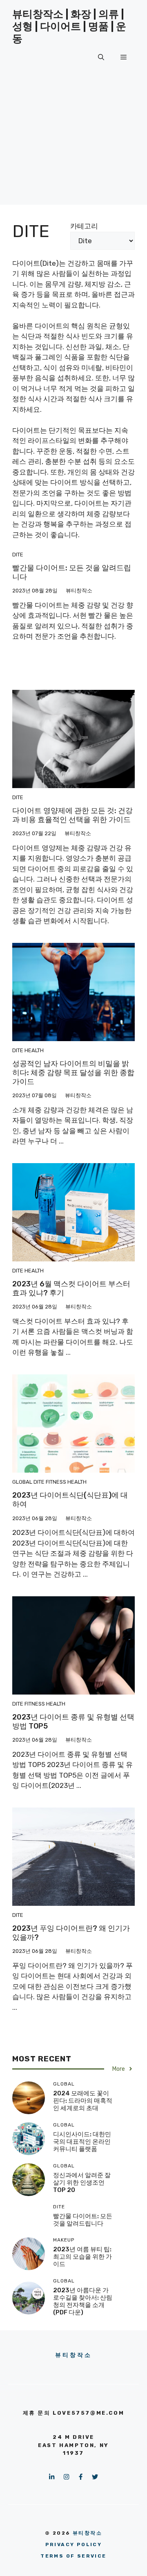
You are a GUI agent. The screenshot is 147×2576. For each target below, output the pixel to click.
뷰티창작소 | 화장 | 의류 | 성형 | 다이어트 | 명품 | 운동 (69, 26)
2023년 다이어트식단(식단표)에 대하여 (70, 1500)
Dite (18, 555)
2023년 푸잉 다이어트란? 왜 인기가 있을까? (71, 1933)
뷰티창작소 (74, 2355)
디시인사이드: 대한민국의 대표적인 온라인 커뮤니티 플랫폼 (82, 2142)
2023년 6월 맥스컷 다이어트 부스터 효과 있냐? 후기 (71, 1288)
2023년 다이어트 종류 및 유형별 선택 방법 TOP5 (73, 1722)
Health (34, 1050)
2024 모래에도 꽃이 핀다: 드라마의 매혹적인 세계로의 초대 (83, 2101)
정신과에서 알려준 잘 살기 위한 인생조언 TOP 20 (82, 2183)
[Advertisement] (73, 155)
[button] (101, 57)
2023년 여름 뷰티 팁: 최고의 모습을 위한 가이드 (82, 2257)
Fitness (56, 1482)
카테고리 (84, 226)
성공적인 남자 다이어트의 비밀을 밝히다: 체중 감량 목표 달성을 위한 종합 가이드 (73, 1072)
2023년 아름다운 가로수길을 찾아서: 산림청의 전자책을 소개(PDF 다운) (83, 2301)
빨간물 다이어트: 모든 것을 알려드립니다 (72, 572)
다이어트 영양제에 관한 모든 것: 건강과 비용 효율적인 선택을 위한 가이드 (72, 815)
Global (22, 1482)
